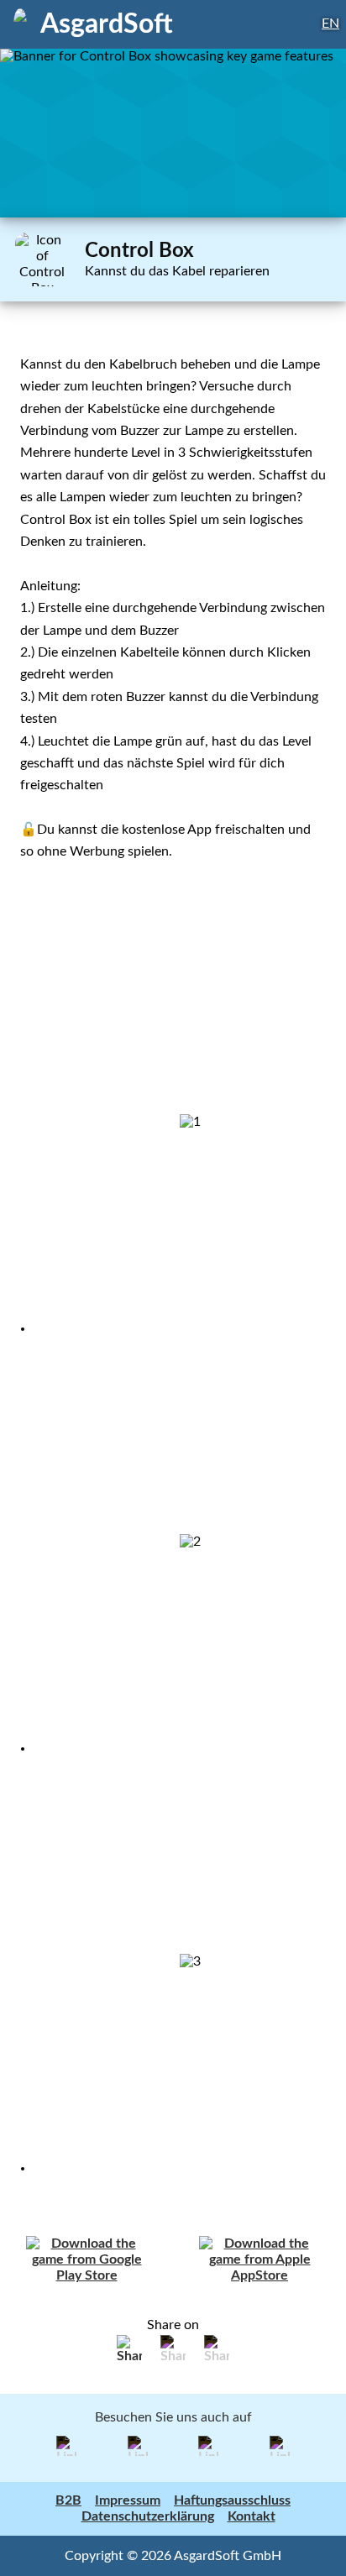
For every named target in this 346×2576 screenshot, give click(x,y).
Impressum (128, 2500)
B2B (68, 2500)
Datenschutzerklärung (148, 2516)
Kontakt (252, 2516)
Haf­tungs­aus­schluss (232, 2500)
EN (330, 24)
